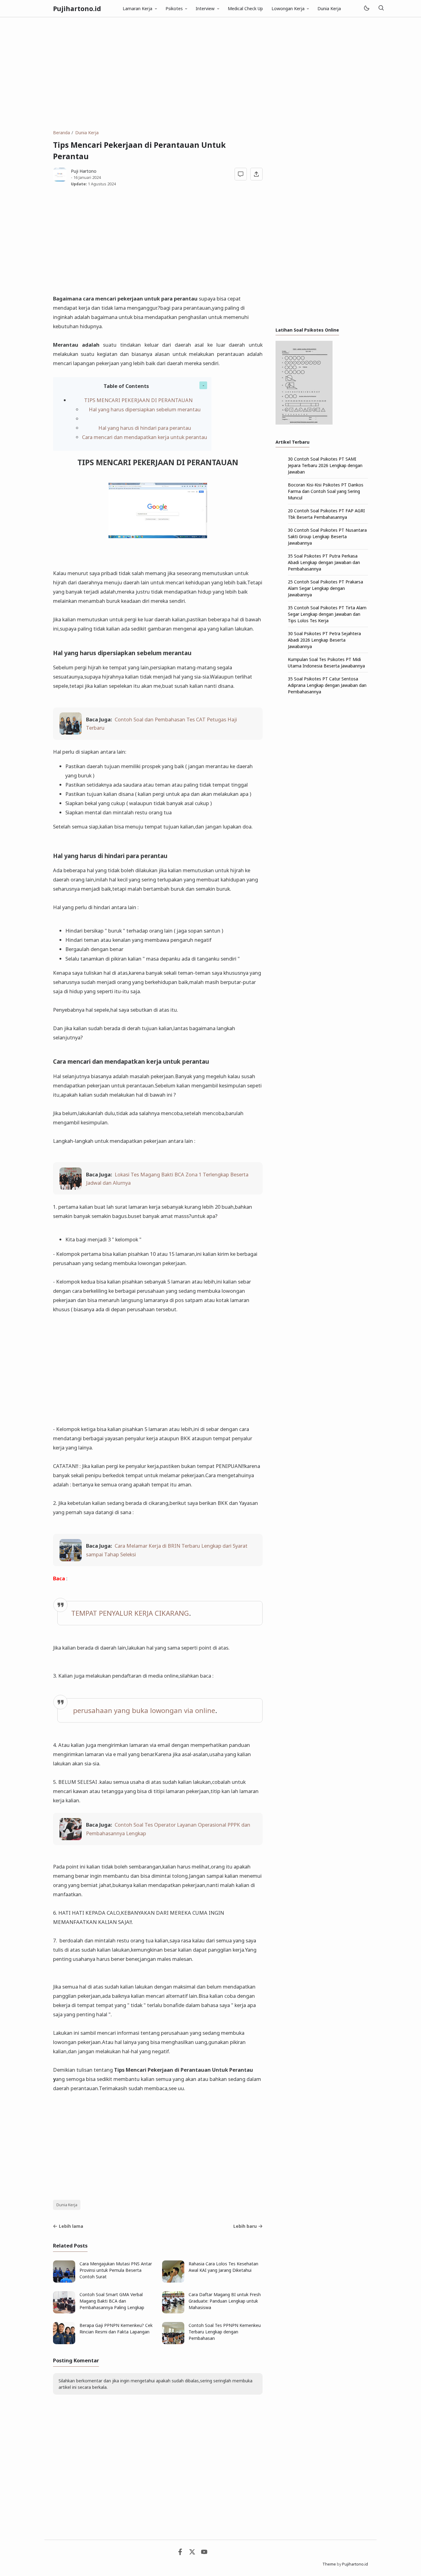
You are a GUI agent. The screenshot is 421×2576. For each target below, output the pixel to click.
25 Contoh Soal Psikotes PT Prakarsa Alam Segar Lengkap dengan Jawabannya (325, 588)
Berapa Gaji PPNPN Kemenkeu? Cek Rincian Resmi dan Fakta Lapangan (116, 2328)
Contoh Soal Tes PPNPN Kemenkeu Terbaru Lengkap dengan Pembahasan (225, 2332)
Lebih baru (245, 2226)
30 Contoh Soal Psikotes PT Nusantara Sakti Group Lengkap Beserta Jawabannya (327, 536)
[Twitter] (192, 2553)
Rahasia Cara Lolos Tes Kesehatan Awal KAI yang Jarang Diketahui (223, 2267)
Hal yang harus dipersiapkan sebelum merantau (145, 409)
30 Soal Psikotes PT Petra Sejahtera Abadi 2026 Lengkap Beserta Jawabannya (324, 640)
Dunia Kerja (329, 8)
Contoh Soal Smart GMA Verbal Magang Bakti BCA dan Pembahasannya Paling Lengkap (112, 2301)
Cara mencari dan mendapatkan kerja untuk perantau (145, 437)
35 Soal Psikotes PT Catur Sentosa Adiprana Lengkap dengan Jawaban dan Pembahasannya (327, 685)
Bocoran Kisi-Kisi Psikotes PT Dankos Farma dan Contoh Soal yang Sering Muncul (326, 491)
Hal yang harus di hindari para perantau (145, 428)
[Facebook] (180, 2553)
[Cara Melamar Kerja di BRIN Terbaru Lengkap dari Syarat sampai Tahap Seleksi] (71, 1559)
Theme (329, 2564)
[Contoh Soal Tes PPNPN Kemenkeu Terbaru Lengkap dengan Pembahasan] (173, 2342)
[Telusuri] (381, 8)
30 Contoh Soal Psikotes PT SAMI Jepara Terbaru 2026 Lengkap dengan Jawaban (325, 465)
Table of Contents (126, 386)
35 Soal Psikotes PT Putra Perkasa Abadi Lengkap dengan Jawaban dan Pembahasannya (324, 562)
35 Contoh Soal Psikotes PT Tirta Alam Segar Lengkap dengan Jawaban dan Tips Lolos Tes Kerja (327, 614)
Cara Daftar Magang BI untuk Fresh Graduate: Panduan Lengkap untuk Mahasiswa (225, 2301)
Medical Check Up (245, 8)
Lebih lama (71, 2226)
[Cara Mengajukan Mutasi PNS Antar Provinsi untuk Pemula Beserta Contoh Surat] (64, 2281)
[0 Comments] (241, 174)
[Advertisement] (211, 73)
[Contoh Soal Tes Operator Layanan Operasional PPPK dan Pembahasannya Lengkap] (71, 1838)
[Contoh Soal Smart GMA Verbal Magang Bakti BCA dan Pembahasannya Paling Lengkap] (64, 2312)
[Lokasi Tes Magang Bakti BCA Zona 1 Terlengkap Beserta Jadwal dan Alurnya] (71, 1188)
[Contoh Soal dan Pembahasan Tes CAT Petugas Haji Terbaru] (71, 733)
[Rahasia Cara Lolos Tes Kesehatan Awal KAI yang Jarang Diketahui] (173, 2281)
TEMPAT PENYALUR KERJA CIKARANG (130, 1613)
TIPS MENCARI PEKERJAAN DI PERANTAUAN (138, 400)
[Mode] (366, 8)
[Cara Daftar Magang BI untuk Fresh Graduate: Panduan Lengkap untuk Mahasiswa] (173, 2312)
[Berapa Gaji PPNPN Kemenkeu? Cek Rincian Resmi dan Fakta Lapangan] (64, 2342)
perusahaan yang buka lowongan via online (144, 1710)
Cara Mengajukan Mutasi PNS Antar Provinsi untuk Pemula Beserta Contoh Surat (116, 2270)
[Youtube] (204, 2553)
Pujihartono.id (77, 9)
